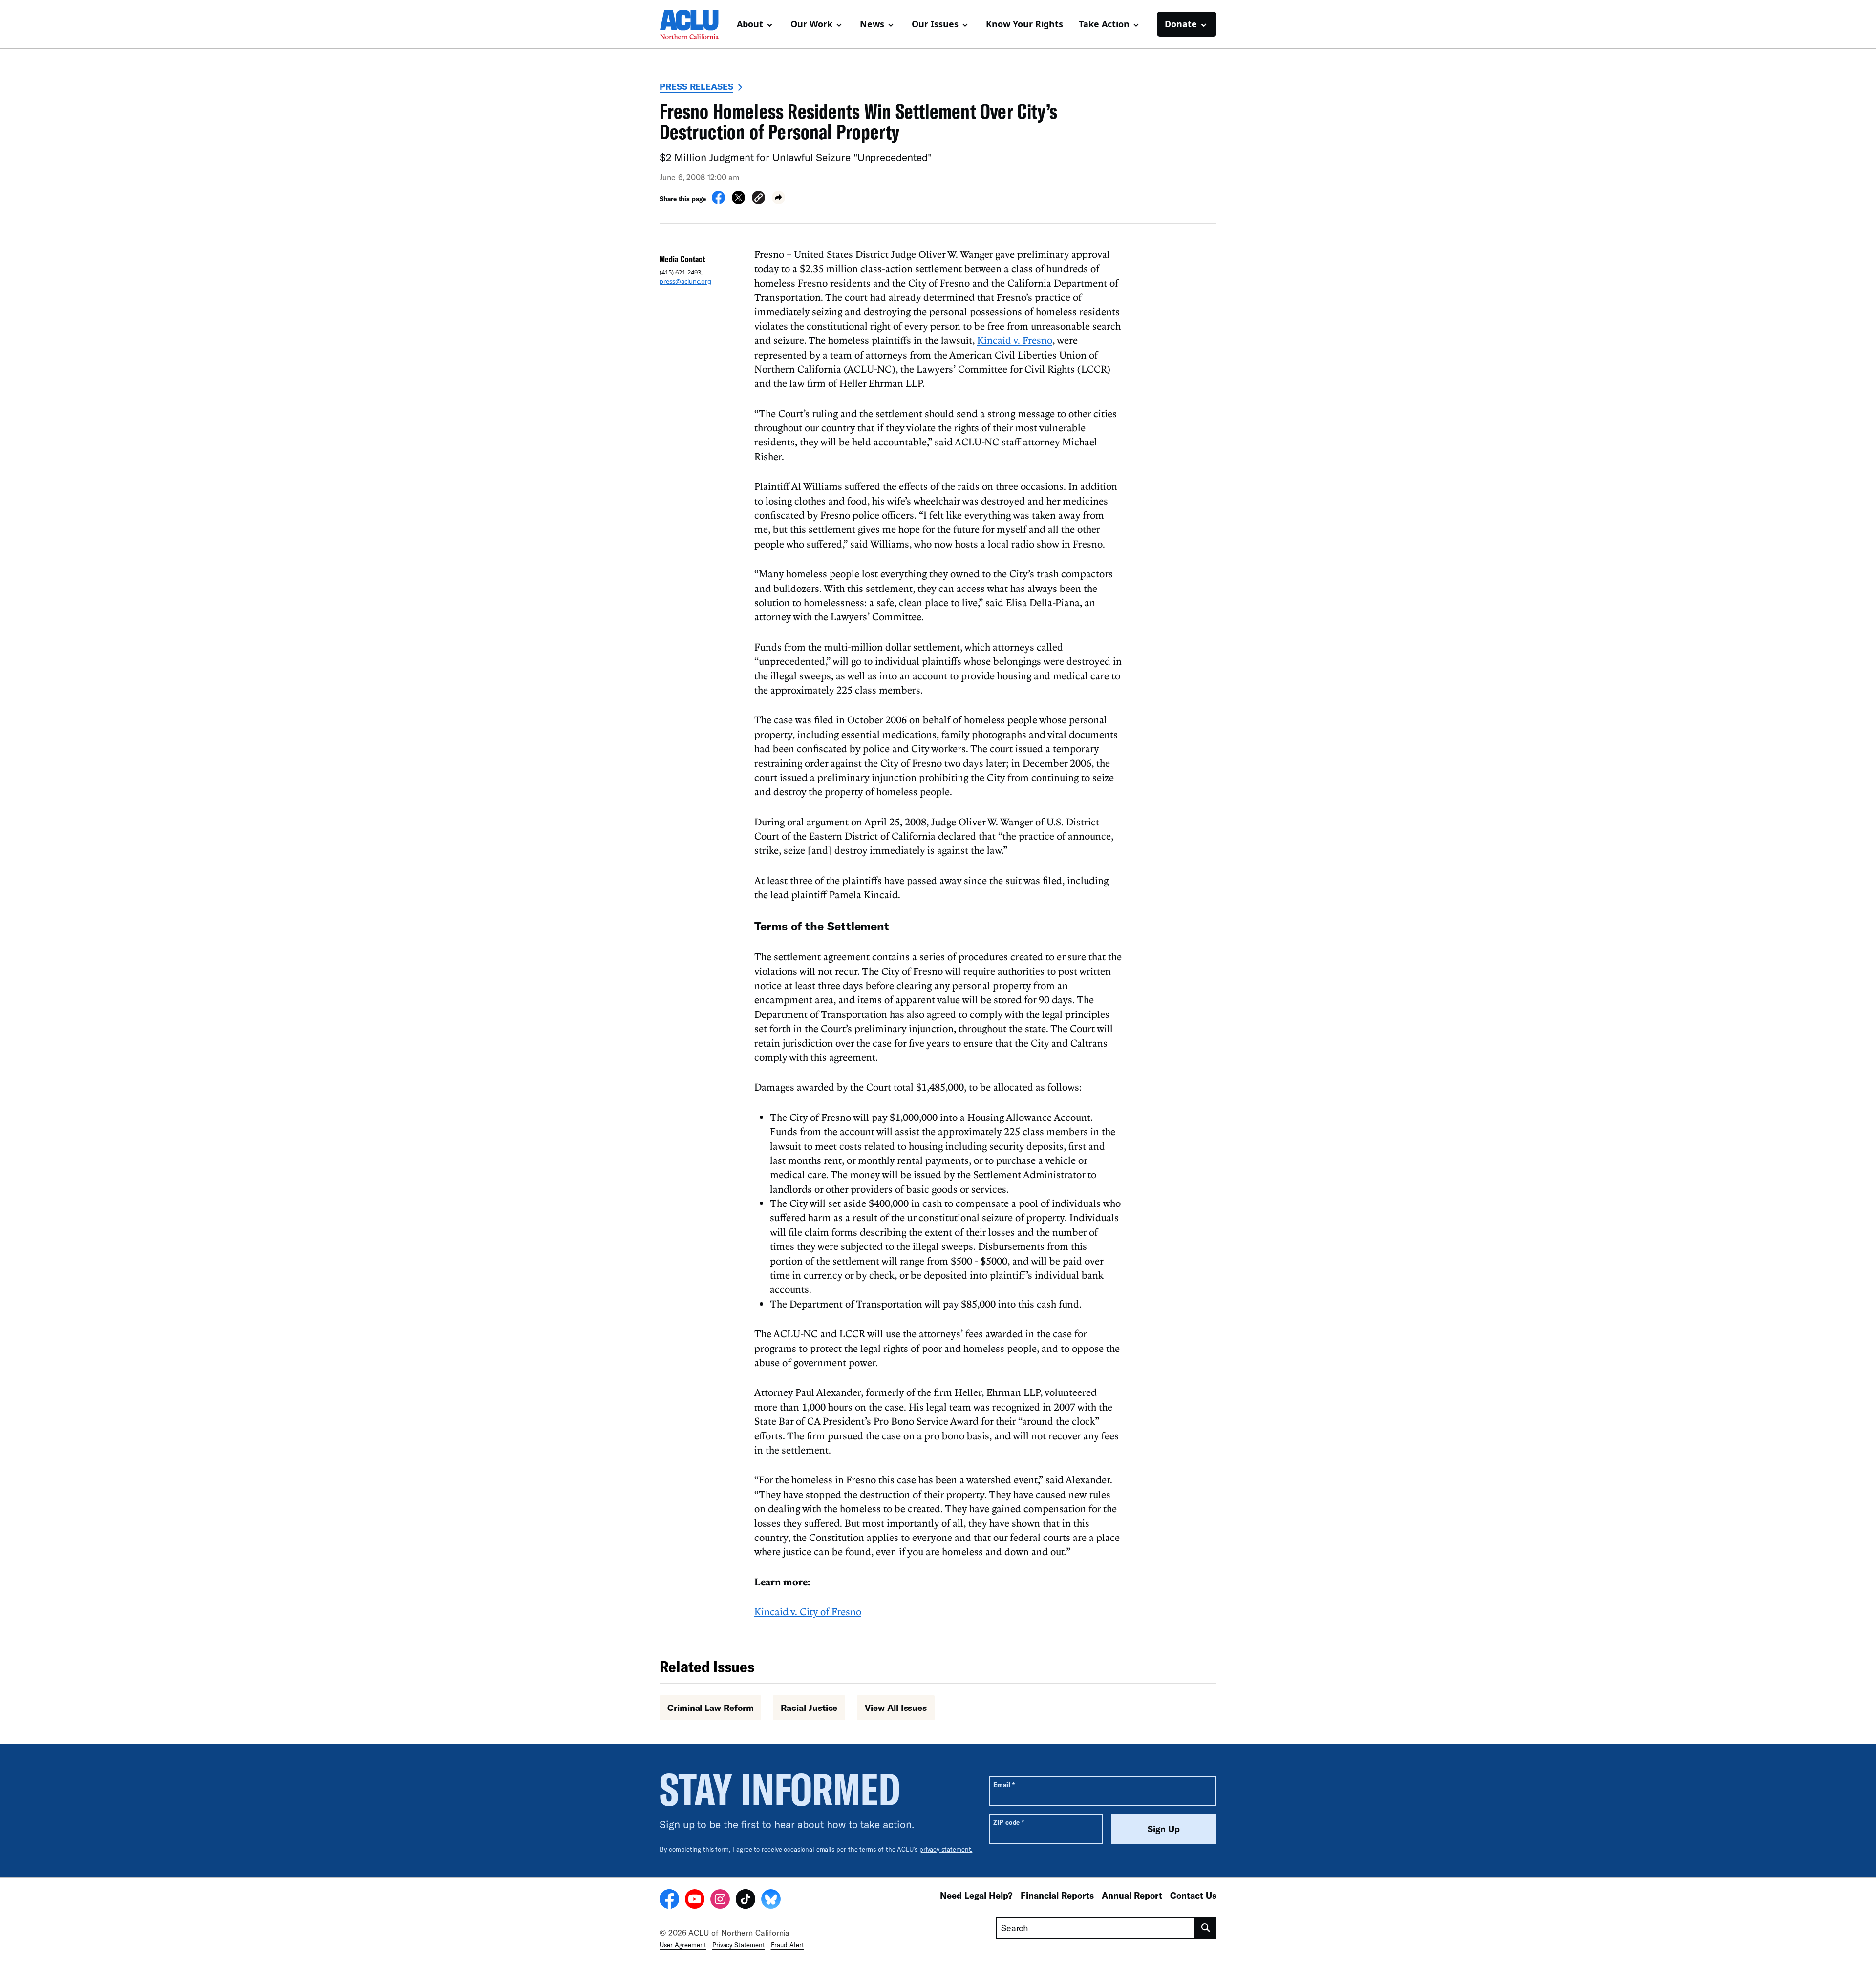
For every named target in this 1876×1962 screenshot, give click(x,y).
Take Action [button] (1104, 24)
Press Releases (696, 86)
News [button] (872, 24)
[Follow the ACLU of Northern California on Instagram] (720, 1900)
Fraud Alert (788, 1945)
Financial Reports (1057, 1895)
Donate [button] (1181, 24)
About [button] (750, 24)
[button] (758, 199)
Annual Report (1132, 1895)
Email (1004, 1784)
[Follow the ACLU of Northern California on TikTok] (746, 1900)
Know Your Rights (1024, 24)
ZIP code (1009, 1822)
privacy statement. (946, 1849)
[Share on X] (738, 201)
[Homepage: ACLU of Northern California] (694, 24)
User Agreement (683, 1945)
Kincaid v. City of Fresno (808, 1611)
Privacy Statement (739, 1945)
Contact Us (1193, 1895)
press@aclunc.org (685, 281)
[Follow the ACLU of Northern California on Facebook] (669, 1900)
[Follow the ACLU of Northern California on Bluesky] (771, 1900)
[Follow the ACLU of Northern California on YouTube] (695, 1900)
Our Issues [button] (935, 24)
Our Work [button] (811, 24)
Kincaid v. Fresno (1015, 340)
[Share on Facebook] (718, 201)
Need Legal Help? (976, 1895)
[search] (1206, 1928)
